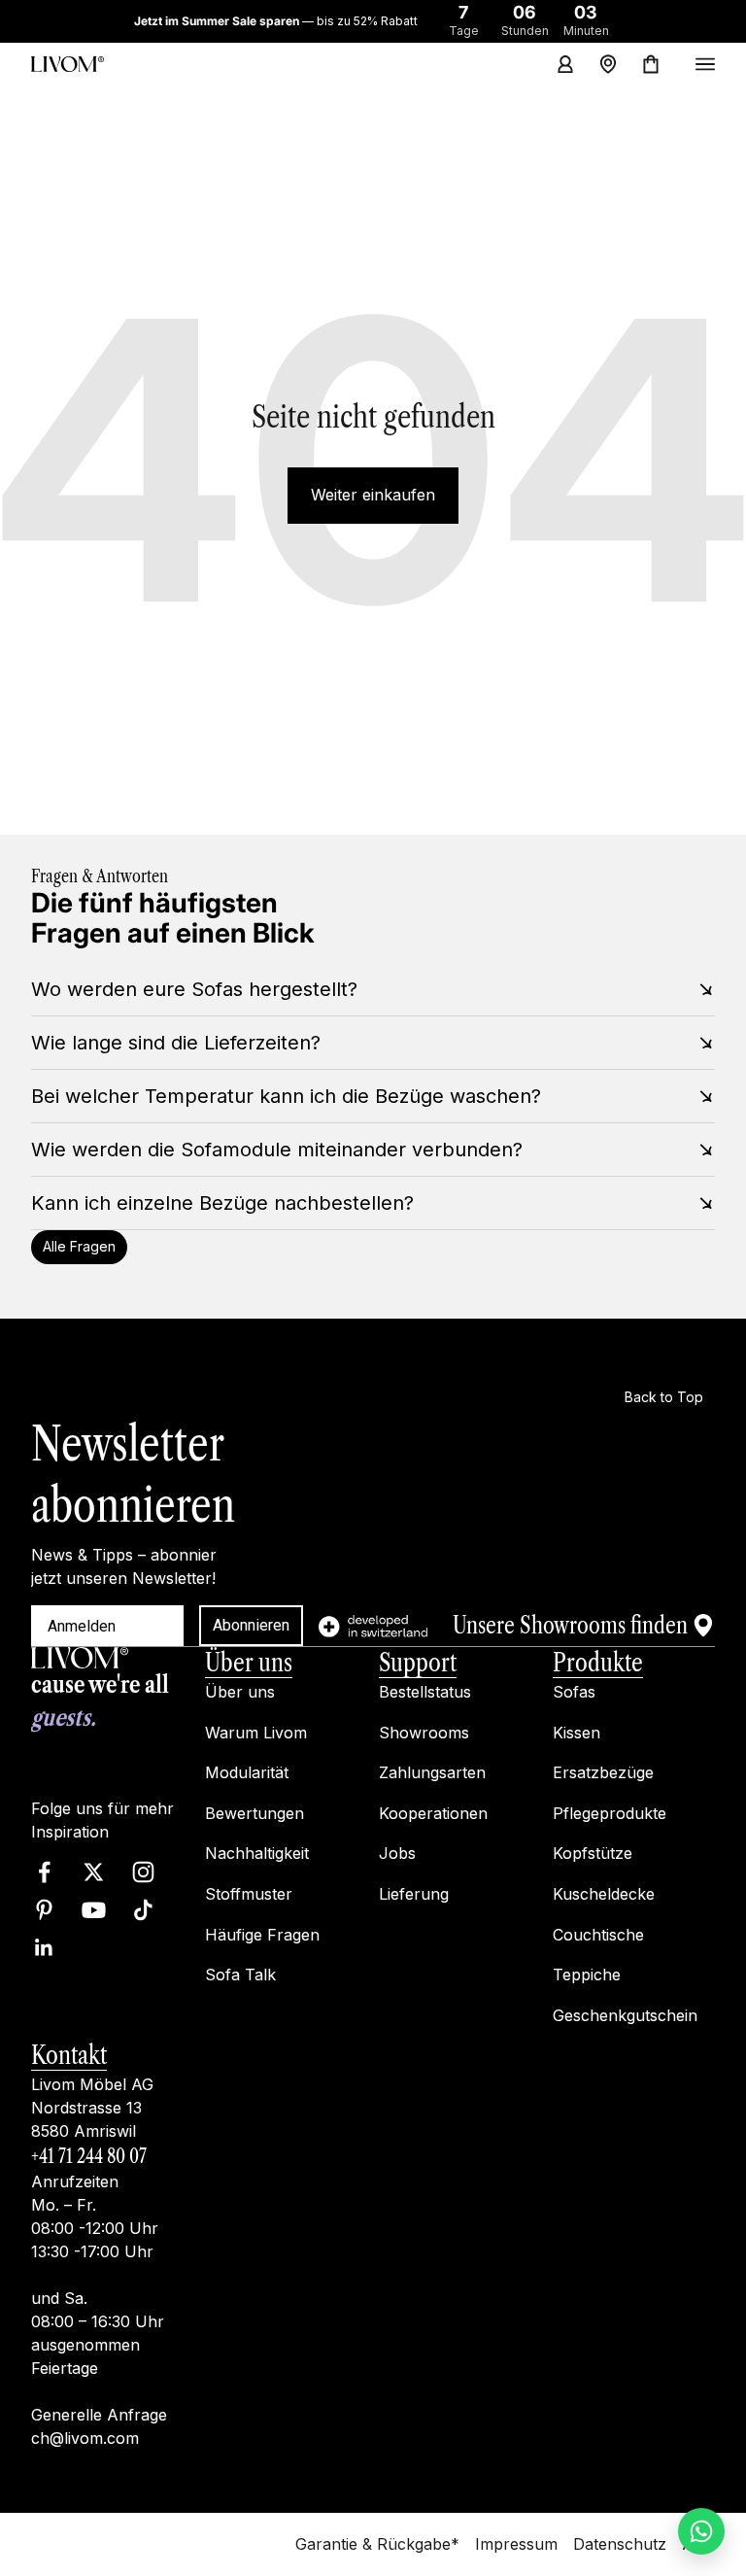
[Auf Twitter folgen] (94, 1871)
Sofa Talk (240, 1975)
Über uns (249, 1663)
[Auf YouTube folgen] (94, 1909)
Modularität (247, 1772)
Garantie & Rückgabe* (377, 2544)
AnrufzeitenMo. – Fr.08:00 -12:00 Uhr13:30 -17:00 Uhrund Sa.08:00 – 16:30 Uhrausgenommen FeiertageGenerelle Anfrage (99, 2298)
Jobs (397, 1853)
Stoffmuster (249, 1894)
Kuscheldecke (604, 1894)
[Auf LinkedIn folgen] (44, 1947)
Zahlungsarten (432, 1772)
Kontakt (69, 2055)
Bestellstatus (425, 1692)
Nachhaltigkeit (257, 1853)
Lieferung (414, 1894)
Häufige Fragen (262, 1934)
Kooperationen (433, 1812)
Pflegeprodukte (610, 1812)
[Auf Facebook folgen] (44, 1871)
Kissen (576, 1732)
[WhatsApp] (701, 2531)
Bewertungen (254, 1812)
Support (418, 1663)
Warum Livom (256, 1732)
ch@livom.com (85, 2438)
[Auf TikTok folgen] (143, 1909)
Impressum (516, 2544)
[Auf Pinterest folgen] (44, 1909)
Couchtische (598, 1934)
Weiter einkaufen (373, 495)
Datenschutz (620, 2544)
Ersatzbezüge (603, 1772)
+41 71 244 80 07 (89, 2156)
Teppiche (587, 1975)
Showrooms (424, 1732)
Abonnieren (251, 1625)
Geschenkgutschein (625, 2014)
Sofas (574, 1692)
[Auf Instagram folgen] (143, 1871)
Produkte (598, 1663)
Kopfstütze (593, 1853)
